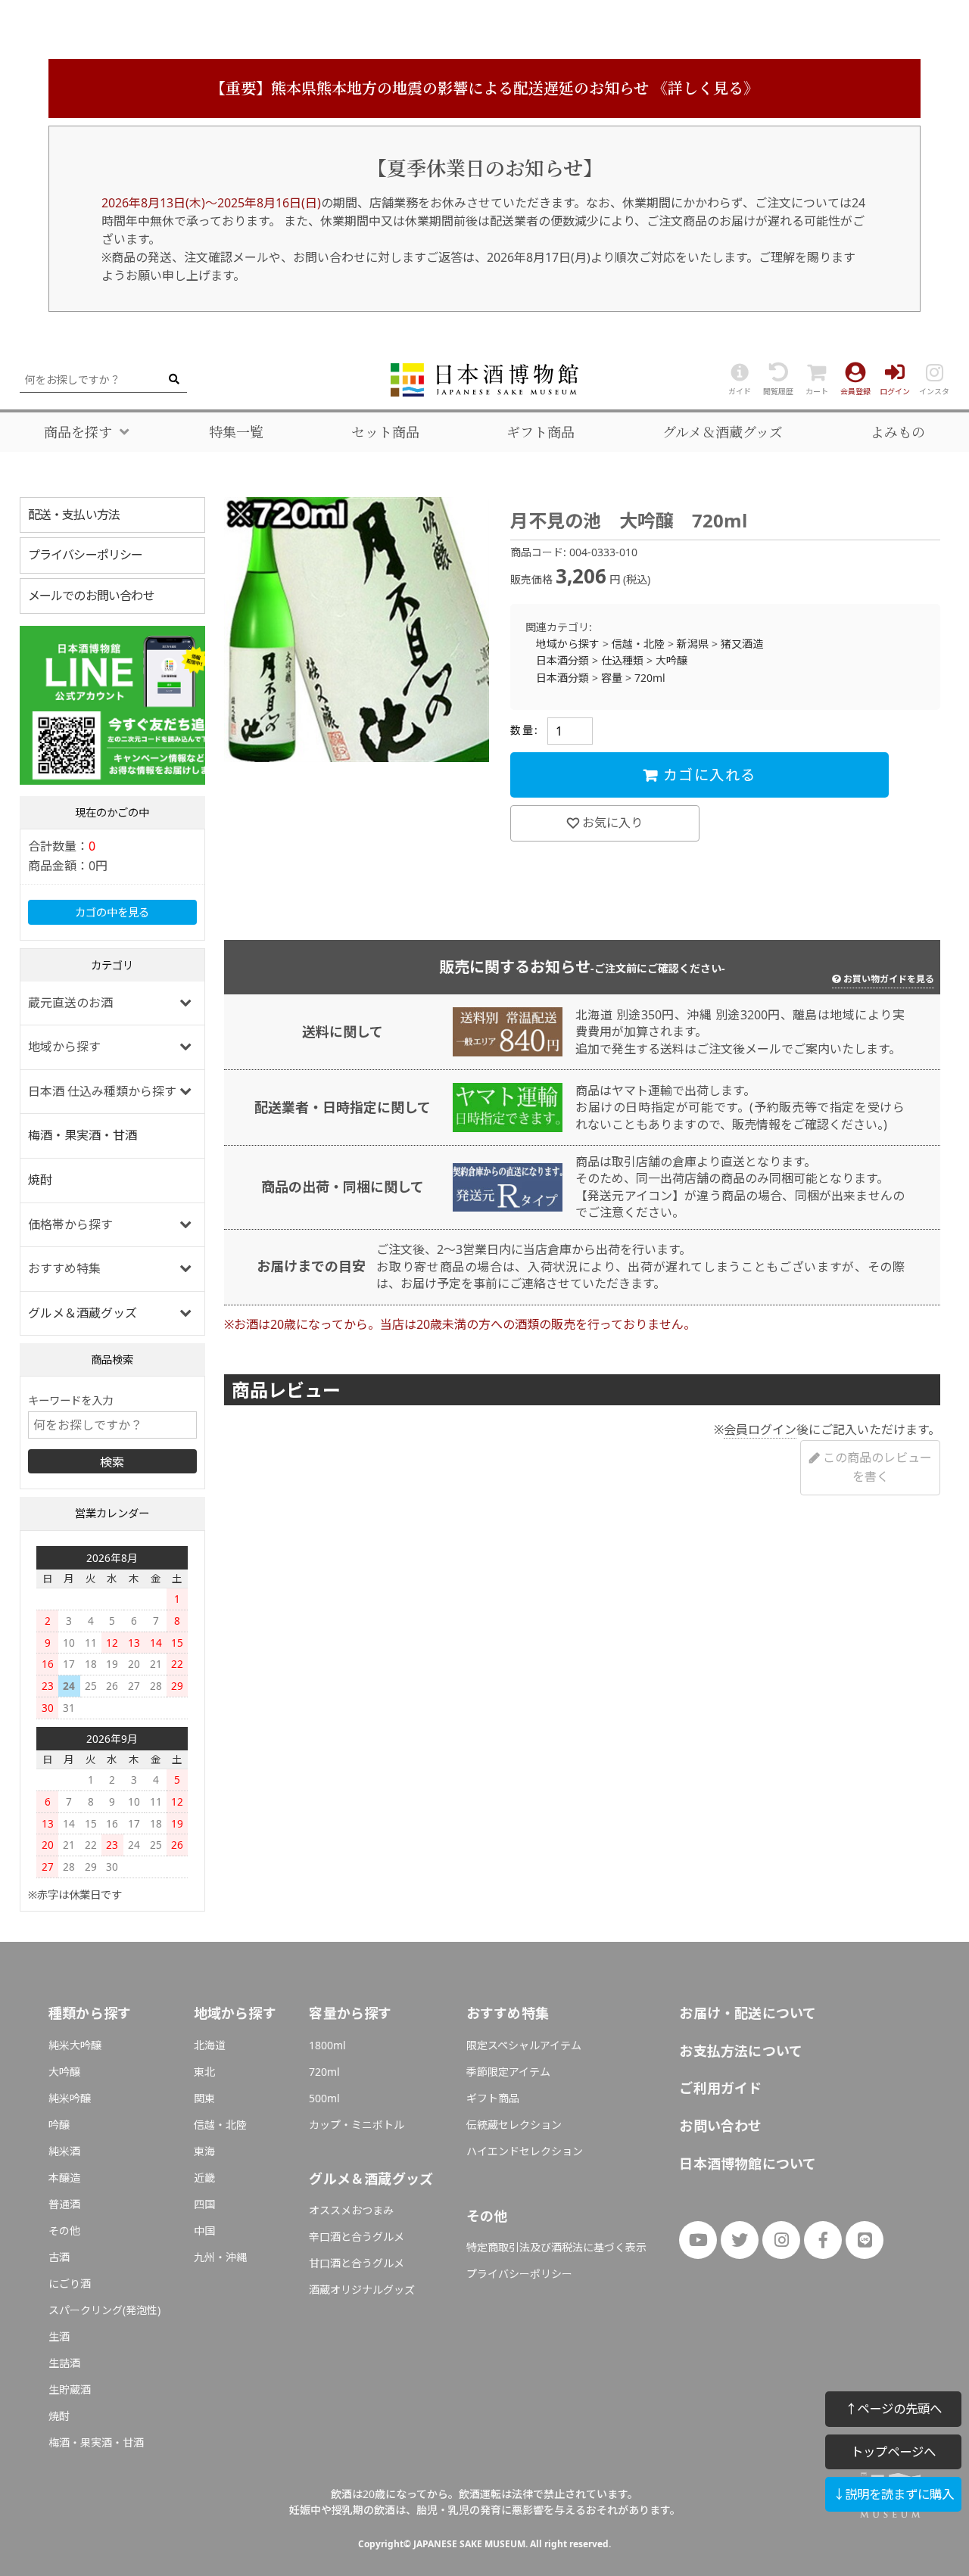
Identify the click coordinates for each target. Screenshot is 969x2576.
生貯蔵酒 (70, 2389)
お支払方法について (741, 2051)
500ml (324, 2098)
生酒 (59, 2336)
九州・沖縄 (220, 2257)
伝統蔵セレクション (514, 2125)
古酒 (59, 2257)
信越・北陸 (638, 644)
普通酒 (64, 2204)
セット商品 (385, 432)
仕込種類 (622, 660)
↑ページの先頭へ (893, 2408)
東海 (204, 2151)
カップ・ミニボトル (357, 2125)
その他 (64, 2231)
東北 (204, 2072)
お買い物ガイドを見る (889, 979)
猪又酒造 (742, 644)
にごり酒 (70, 2284)
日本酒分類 (562, 660)
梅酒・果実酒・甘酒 (83, 1135)
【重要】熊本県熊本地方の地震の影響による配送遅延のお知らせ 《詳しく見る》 (484, 88)
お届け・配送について (748, 2013)
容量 (612, 678)
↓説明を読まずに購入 (893, 2494)
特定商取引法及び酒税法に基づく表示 (556, 2247)
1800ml (327, 2045)
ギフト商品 (541, 432)
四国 (204, 2204)
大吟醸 (671, 660)
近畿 (204, 2178)
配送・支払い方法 (74, 515)
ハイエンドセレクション (525, 2151)
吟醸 (59, 2125)
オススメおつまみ (351, 2210)
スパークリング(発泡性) (104, 2310)
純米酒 (64, 2151)
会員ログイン (760, 1430)
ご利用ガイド (720, 2088)
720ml (650, 678)
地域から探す (568, 644)
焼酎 (40, 1180)
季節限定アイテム (508, 2072)
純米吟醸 (70, 2098)
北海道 (210, 2045)
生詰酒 (64, 2363)
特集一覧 (236, 432)
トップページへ (893, 2452)
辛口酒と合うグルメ (357, 2237)
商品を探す (78, 432)
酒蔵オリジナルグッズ (362, 2290)
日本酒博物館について (748, 2164)
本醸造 (64, 2178)
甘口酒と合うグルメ (357, 2263)
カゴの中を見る (112, 912)
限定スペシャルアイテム (524, 2045)
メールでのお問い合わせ (91, 596)
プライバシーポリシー (86, 555)
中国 (204, 2231)
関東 (204, 2098)
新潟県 (693, 644)
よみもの (898, 432)
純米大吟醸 (75, 2045)
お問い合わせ (720, 2126)
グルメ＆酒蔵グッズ (723, 432)
